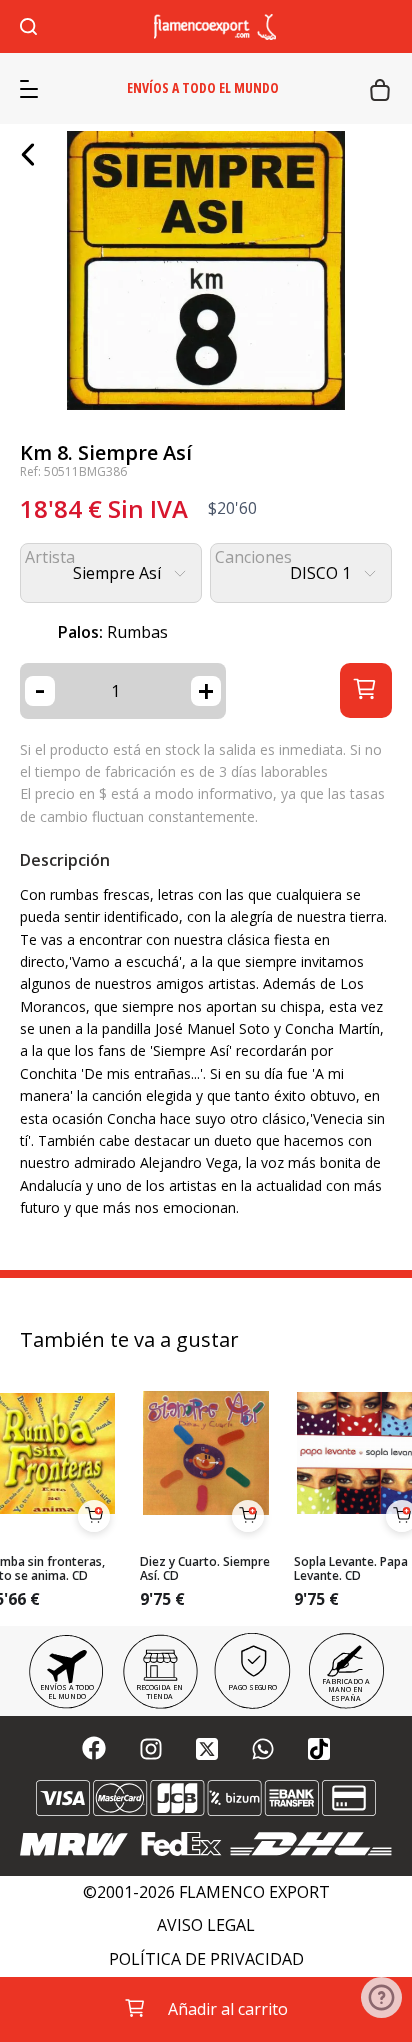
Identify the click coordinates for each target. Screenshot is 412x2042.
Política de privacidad (206, 1959)
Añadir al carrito (228, 2009)
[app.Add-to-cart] (94, 1516)
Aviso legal (206, 1925)
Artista (50, 557)
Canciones (253, 557)
